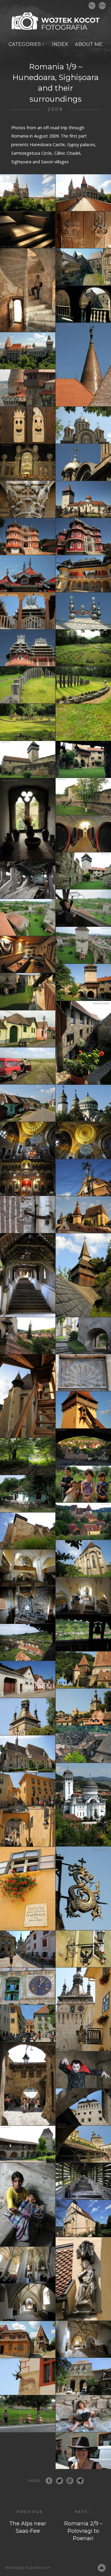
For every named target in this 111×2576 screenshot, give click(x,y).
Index (60, 44)
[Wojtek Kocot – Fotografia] (56, 21)
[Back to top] (102, 2568)
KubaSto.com (38, 2568)
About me (89, 44)
